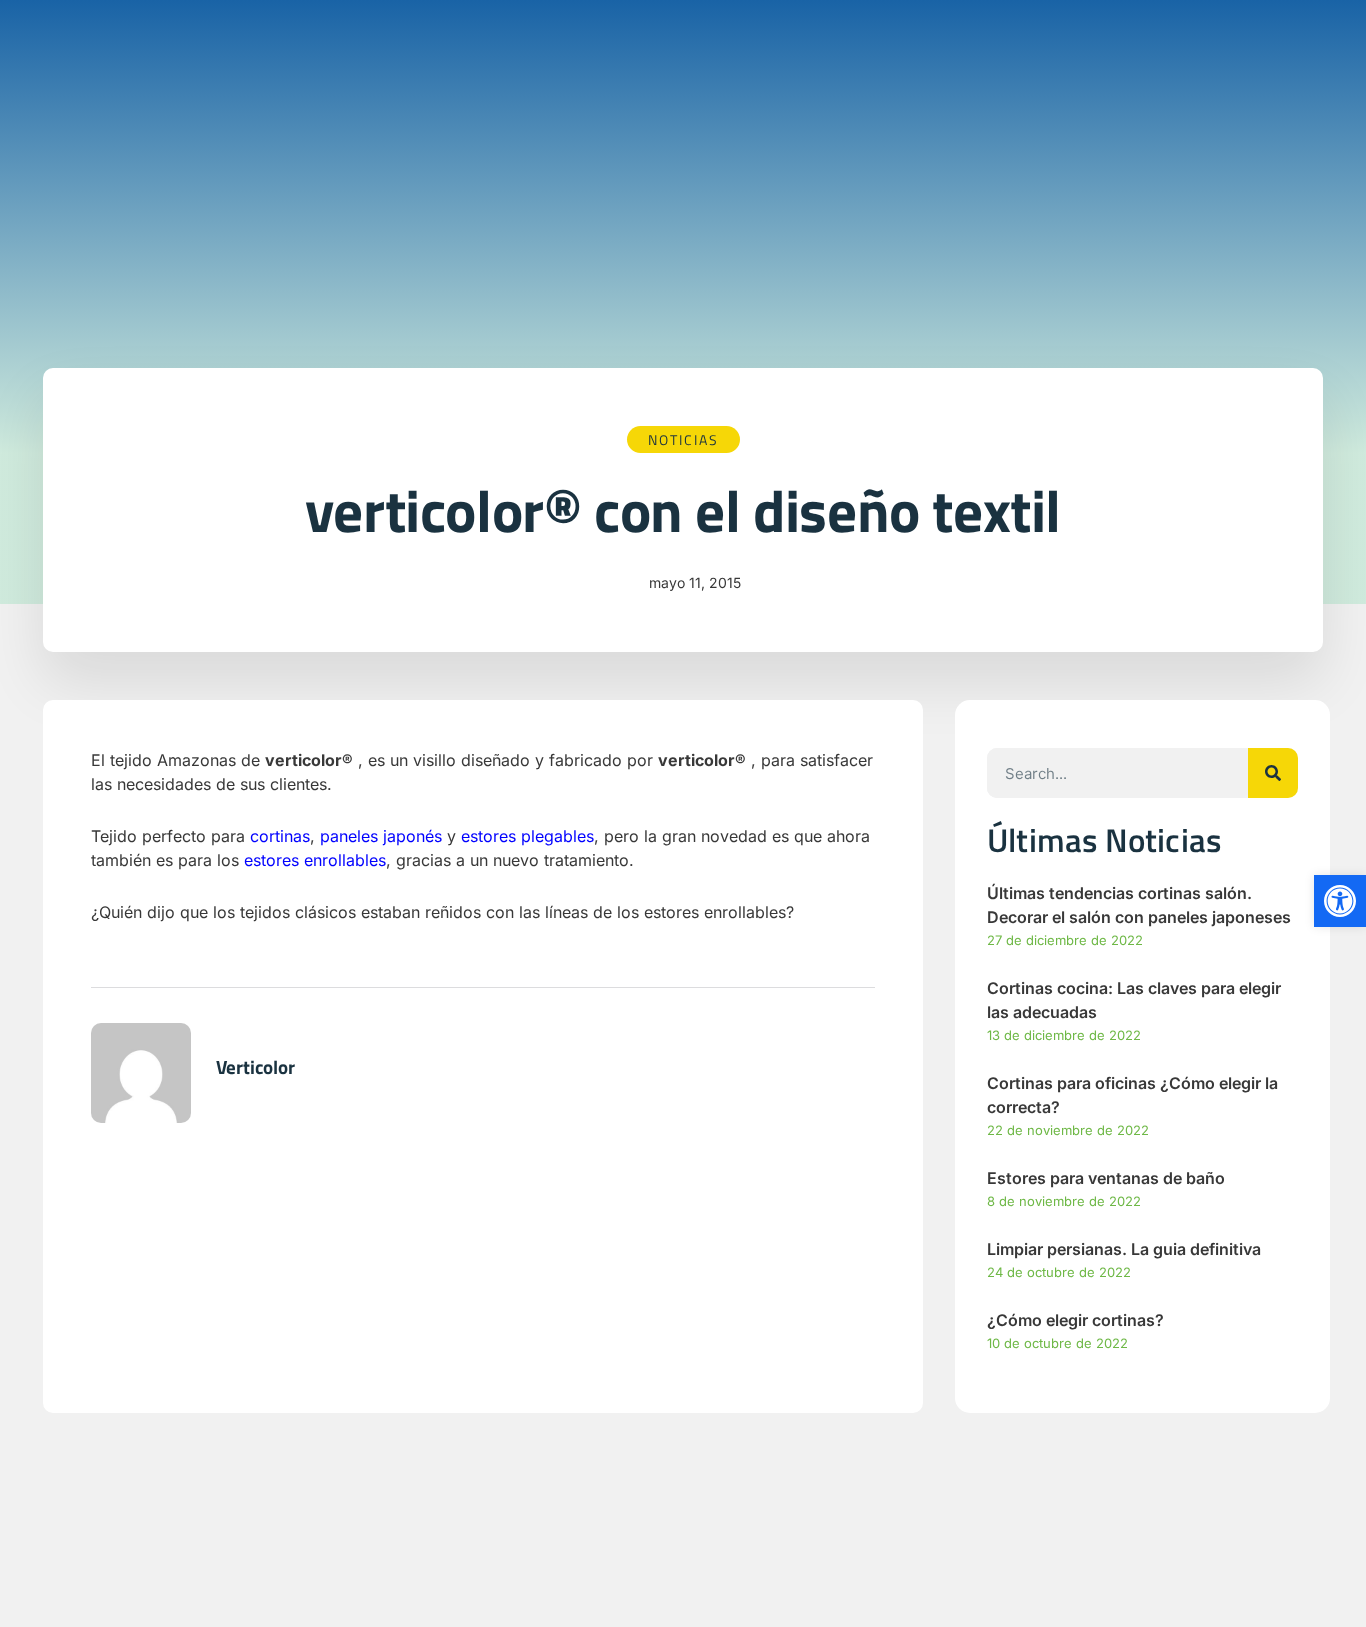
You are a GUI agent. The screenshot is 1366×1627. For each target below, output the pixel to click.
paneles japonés (381, 836)
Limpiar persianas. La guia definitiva (1124, 1249)
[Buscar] (1273, 773)
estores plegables (527, 836)
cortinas (280, 836)
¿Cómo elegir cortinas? (1075, 1320)
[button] (1340, 901)
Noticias (683, 439)
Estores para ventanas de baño (1106, 1178)
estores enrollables (315, 860)
